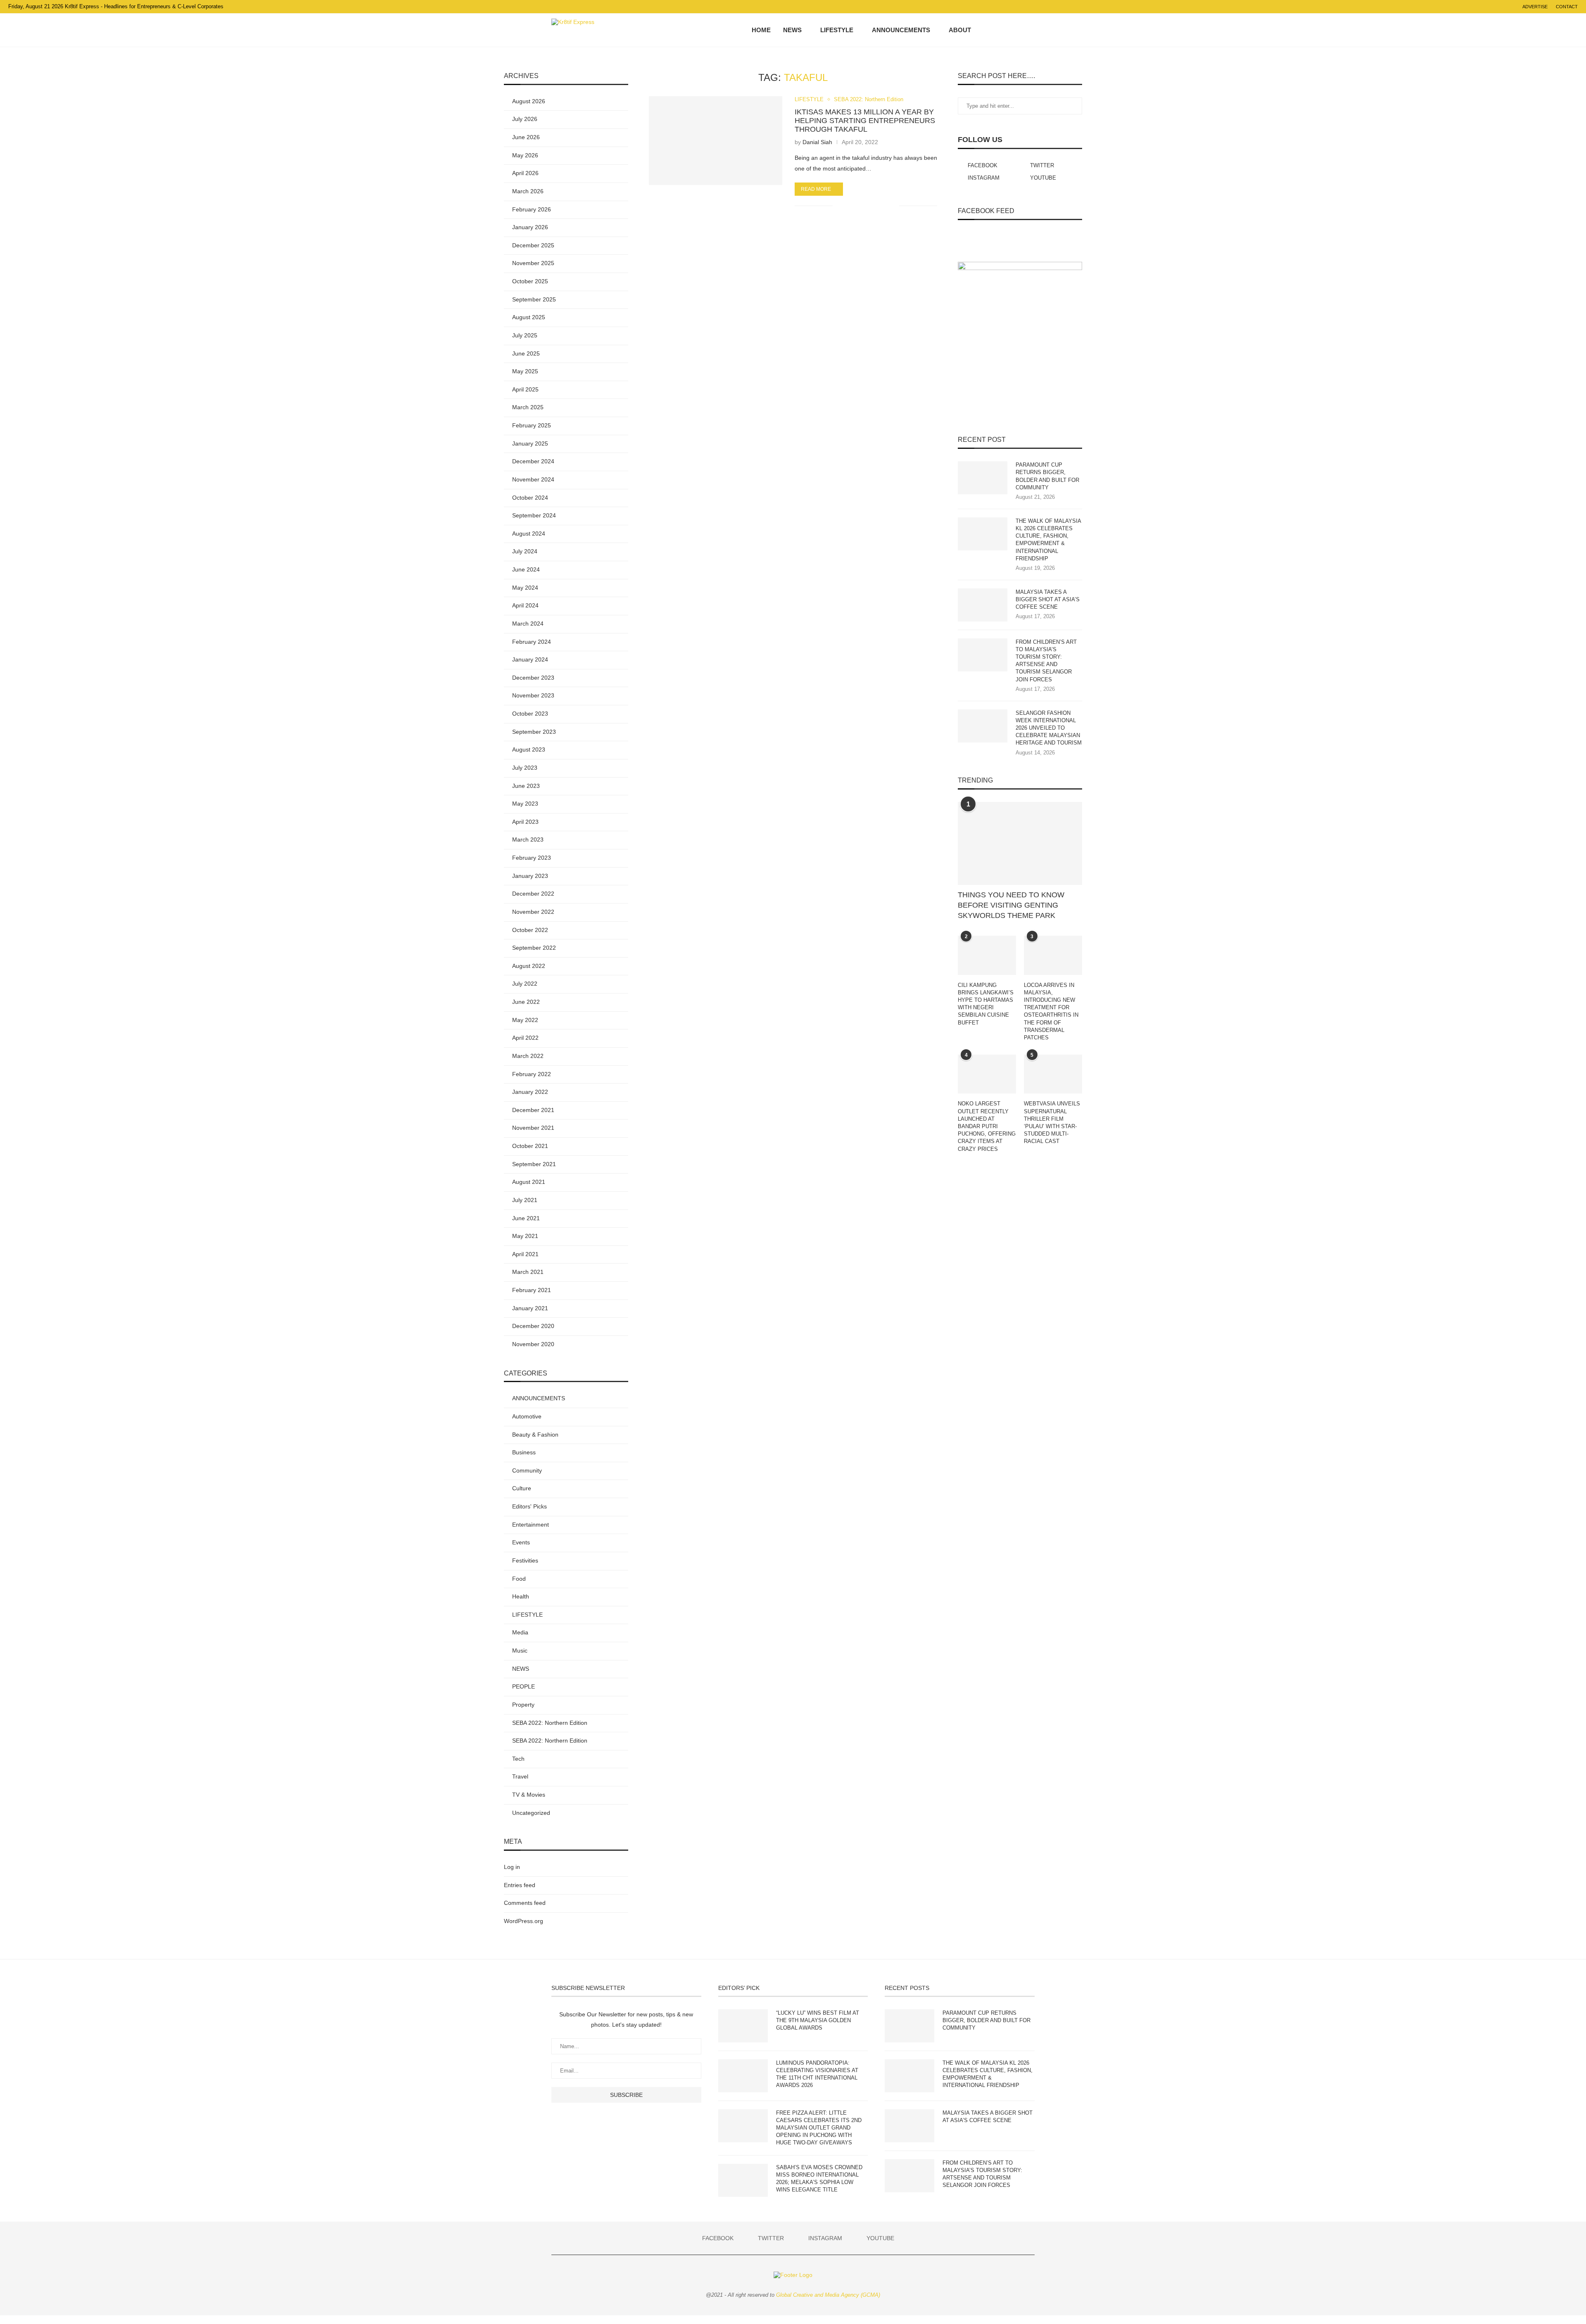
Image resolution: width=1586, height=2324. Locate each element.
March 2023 (528, 839)
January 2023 (530, 876)
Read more (816, 189)
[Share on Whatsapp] (867, 206)
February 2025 (532, 425)
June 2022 (526, 1002)
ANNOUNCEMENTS (901, 30)
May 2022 (525, 1020)
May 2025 (525, 371)
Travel (520, 1776)
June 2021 (526, 1218)
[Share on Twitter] (858, 206)
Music (520, 1651)
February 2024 (532, 642)
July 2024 (525, 551)
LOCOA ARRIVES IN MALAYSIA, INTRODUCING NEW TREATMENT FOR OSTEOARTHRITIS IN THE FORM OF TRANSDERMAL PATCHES (1051, 1011)
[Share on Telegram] (875, 206)
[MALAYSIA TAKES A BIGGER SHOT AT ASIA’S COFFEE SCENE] (983, 605)
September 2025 (534, 299)
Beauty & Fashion (535, 1435)
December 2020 (533, 1326)
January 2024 (530, 659)
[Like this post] (839, 206)
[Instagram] (1009, 30)
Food (519, 1579)
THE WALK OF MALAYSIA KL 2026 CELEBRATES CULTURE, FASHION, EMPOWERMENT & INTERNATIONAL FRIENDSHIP (1048, 540)
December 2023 (533, 678)
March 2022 (528, 1056)
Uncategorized (531, 1813)
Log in (512, 1867)
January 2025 (530, 443)
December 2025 (533, 245)
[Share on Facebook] (849, 206)
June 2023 (526, 786)
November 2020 (533, 1344)
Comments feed (525, 1903)
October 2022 (530, 930)
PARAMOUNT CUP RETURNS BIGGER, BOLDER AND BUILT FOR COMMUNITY (1047, 476)
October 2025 (530, 281)
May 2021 (525, 1236)
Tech (518, 1759)
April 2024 (525, 605)
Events (521, 1542)
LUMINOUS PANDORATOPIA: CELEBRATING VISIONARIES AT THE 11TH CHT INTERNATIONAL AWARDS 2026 (817, 2074)
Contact (1567, 7)
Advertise (1535, 7)
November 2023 (533, 695)
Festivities (525, 1560)
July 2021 (525, 1200)
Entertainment (531, 1525)
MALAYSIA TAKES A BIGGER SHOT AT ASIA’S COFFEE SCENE (1048, 599)
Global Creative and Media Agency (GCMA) (828, 2295)
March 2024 (528, 624)
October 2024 (530, 498)
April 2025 (525, 389)
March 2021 (528, 1272)
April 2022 (525, 1038)
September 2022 (534, 948)
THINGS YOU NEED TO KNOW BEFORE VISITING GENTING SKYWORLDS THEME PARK (1011, 905)
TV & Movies (529, 1795)
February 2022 (532, 1074)
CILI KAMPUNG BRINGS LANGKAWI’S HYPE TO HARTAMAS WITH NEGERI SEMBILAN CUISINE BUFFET (986, 1004)
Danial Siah (817, 142)
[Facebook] (992, 30)
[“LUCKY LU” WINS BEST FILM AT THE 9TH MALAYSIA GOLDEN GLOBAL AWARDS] (743, 2026)
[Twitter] (1001, 30)
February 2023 (532, 858)
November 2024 (533, 479)
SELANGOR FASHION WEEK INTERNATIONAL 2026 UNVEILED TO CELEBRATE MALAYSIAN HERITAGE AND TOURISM (1049, 728)
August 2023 (529, 749)
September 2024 (534, 515)
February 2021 (532, 1290)
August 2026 (529, 101)
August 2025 (529, 317)
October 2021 (530, 1146)
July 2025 (525, 335)
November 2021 (533, 1128)
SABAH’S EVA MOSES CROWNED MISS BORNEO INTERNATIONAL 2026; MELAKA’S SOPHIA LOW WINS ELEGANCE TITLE (819, 2179)
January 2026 (530, 227)
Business (524, 1452)
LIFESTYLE (837, 30)
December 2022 (533, 894)
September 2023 (534, 732)
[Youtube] (1018, 30)
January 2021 (530, 1308)
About (960, 30)
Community (527, 1470)
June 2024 (526, 569)
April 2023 (525, 822)
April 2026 (525, 173)
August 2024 (529, 534)
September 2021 (534, 1164)
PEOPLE (524, 1686)
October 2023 (530, 714)
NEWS (792, 30)
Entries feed (520, 1885)
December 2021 (533, 1110)
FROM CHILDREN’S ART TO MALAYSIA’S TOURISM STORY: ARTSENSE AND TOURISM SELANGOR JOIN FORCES (1046, 661)
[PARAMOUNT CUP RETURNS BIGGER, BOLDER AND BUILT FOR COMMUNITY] (983, 478)
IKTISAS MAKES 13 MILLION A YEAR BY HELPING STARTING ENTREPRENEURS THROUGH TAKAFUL (865, 121)
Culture (522, 1488)
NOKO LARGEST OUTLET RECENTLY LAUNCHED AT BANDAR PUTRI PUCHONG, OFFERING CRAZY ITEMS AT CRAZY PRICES (987, 1126)
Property (523, 1705)
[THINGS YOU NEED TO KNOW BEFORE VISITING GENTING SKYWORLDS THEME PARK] (1020, 843)
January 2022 (530, 1092)
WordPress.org (524, 1921)
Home (761, 30)
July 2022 (525, 984)
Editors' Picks (529, 1506)
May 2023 (525, 804)
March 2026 (528, 191)
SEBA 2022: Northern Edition (869, 99)
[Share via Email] (893, 206)
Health (521, 1596)
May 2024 (525, 588)
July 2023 (525, 768)
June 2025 (526, 353)
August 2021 (529, 1182)
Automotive (527, 1416)
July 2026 (525, 119)
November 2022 (533, 912)
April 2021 (525, 1254)
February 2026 (532, 209)
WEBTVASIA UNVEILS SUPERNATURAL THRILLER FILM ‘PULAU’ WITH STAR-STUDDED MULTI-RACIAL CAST (1052, 1122)
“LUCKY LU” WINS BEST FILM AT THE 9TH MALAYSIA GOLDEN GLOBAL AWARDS (818, 2020)
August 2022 (529, 966)
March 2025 (528, 407)
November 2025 (533, 263)
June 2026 (526, 137)
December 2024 (533, 461)
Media (520, 1632)
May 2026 (525, 155)
